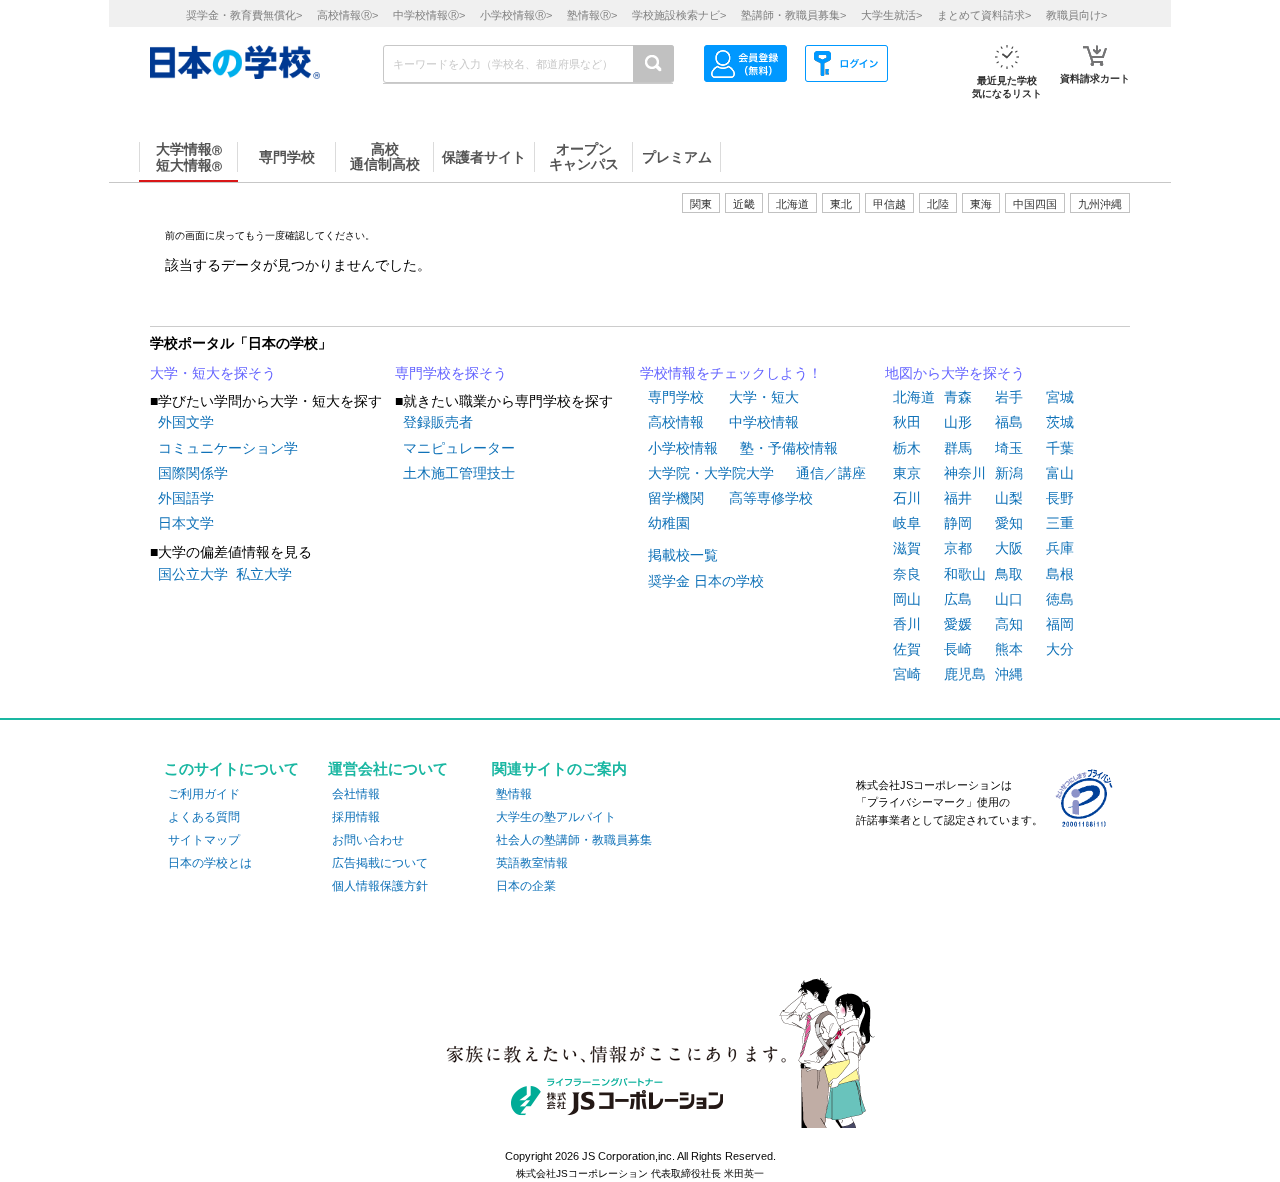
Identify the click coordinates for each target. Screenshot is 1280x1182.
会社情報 (356, 794)
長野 (1060, 498)
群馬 (958, 448)
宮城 (1060, 397)
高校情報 (676, 422)
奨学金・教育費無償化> (244, 15)
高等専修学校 (771, 498)
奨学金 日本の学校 (706, 581)
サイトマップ (204, 840)
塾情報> (592, 15)
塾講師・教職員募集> (793, 15)
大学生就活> (891, 15)
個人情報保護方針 (380, 886)
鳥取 (1009, 574)
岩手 (1009, 397)
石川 (907, 498)
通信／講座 (831, 473)
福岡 (1060, 624)
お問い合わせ (368, 840)
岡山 (907, 599)
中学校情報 (764, 422)
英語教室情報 (532, 863)
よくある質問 (204, 817)
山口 (1009, 599)
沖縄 (1009, 674)
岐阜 (907, 523)
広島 (958, 599)
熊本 (1009, 649)
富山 (1060, 473)
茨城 (1060, 422)
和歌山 (965, 574)
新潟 (1009, 473)
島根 (1060, 574)
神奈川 (965, 473)
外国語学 (186, 498)
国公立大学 (193, 574)
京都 (958, 548)
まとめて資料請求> (984, 15)
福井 (958, 498)
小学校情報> (516, 15)
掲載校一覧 (683, 555)
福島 (1009, 422)
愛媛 (958, 624)
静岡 (958, 523)
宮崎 (907, 674)
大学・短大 (764, 397)
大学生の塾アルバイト (556, 817)
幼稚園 (669, 523)
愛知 (1009, 523)
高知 (1009, 624)
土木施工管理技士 (459, 473)
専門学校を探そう (451, 373)
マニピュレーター (459, 448)
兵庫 (1060, 548)
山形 (958, 422)
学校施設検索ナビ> (679, 15)
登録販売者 (438, 422)
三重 (1060, 523)
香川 (907, 624)
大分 (1060, 649)
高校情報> (347, 15)
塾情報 (514, 794)
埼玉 (1009, 448)
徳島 (1060, 599)
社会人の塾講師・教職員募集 (574, 840)
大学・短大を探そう (213, 373)
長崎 (958, 649)
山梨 (1009, 498)
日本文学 (186, 523)
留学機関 (676, 498)
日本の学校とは (210, 863)
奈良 (907, 574)
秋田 (907, 422)
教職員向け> (1076, 15)
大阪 (1009, 548)
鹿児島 (965, 674)
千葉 (1060, 448)
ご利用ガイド (204, 794)
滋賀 (907, 548)
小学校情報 (683, 448)
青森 (958, 397)
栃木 (907, 448)
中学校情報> (429, 15)
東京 (907, 473)
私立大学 (264, 574)
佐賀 (907, 649)
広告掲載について (380, 863)
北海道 (792, 204)
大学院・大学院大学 (711, 473)
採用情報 (356, 817)
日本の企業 (526, 886)
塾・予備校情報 (789, 448)
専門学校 (676, 397)
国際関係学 (193, 473)
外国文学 (186, 422)
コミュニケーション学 (228, 448)
